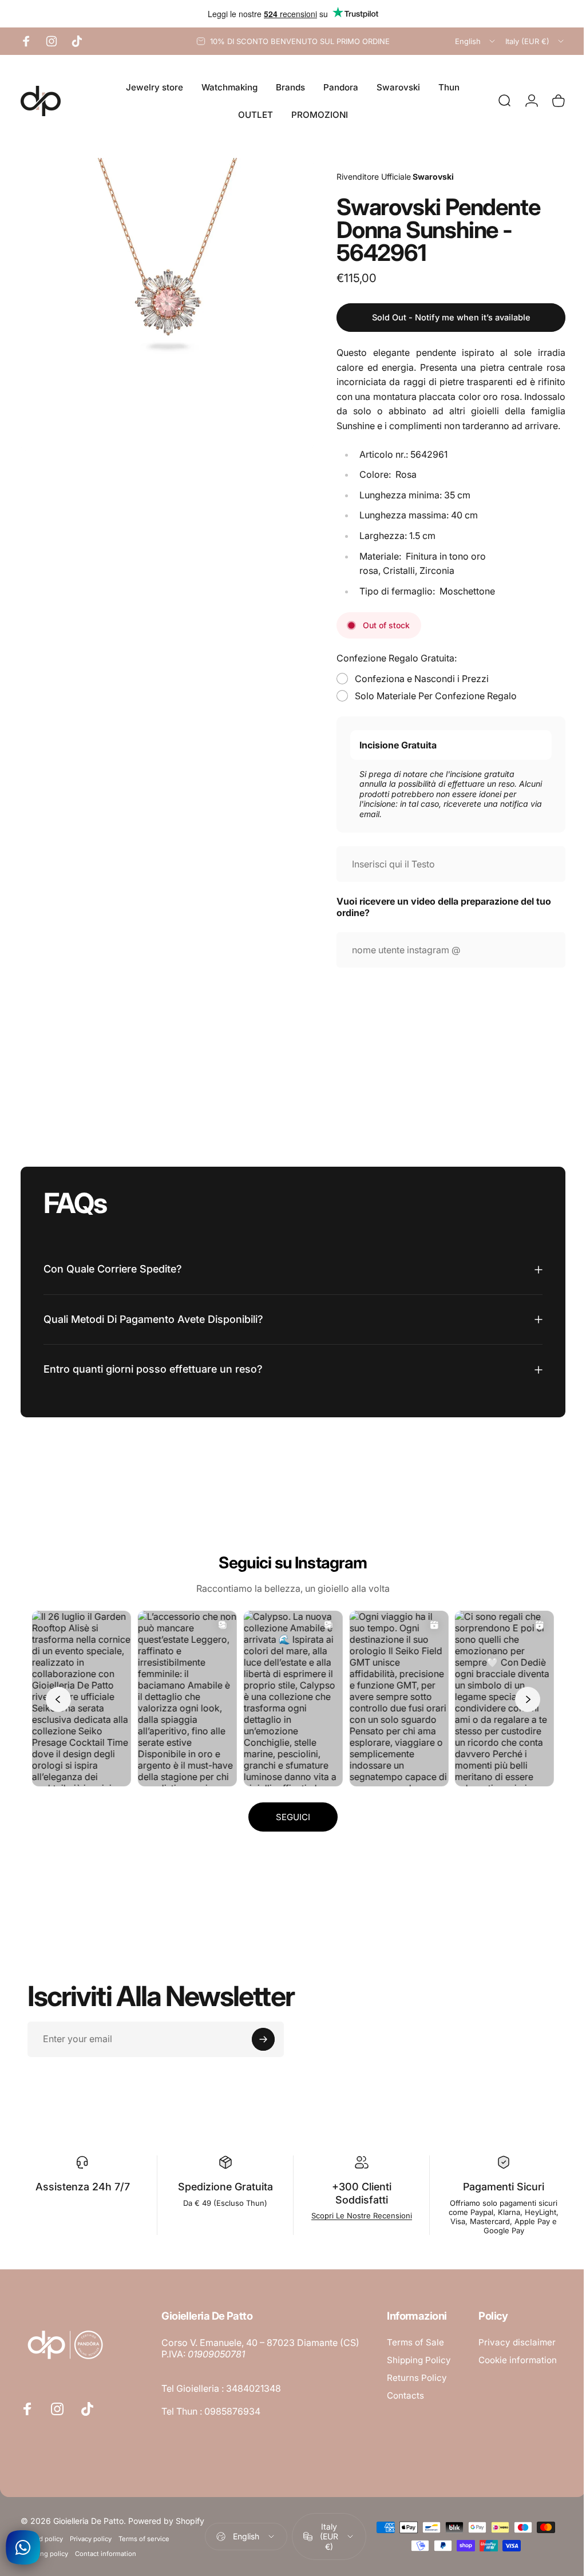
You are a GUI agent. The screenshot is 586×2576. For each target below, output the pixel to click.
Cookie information (201, 2530)
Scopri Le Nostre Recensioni (356, 2213)
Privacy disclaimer (200, 2512)
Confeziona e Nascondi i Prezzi (413, 679)
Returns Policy (417, 2375)
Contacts (405, 2393)
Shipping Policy (419, 2357)
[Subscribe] (263, 2036)
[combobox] (476, 41)
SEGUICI (289, 1814)
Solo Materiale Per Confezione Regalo (427, 696)
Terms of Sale (415, 2339)
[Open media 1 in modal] (163, 300)
